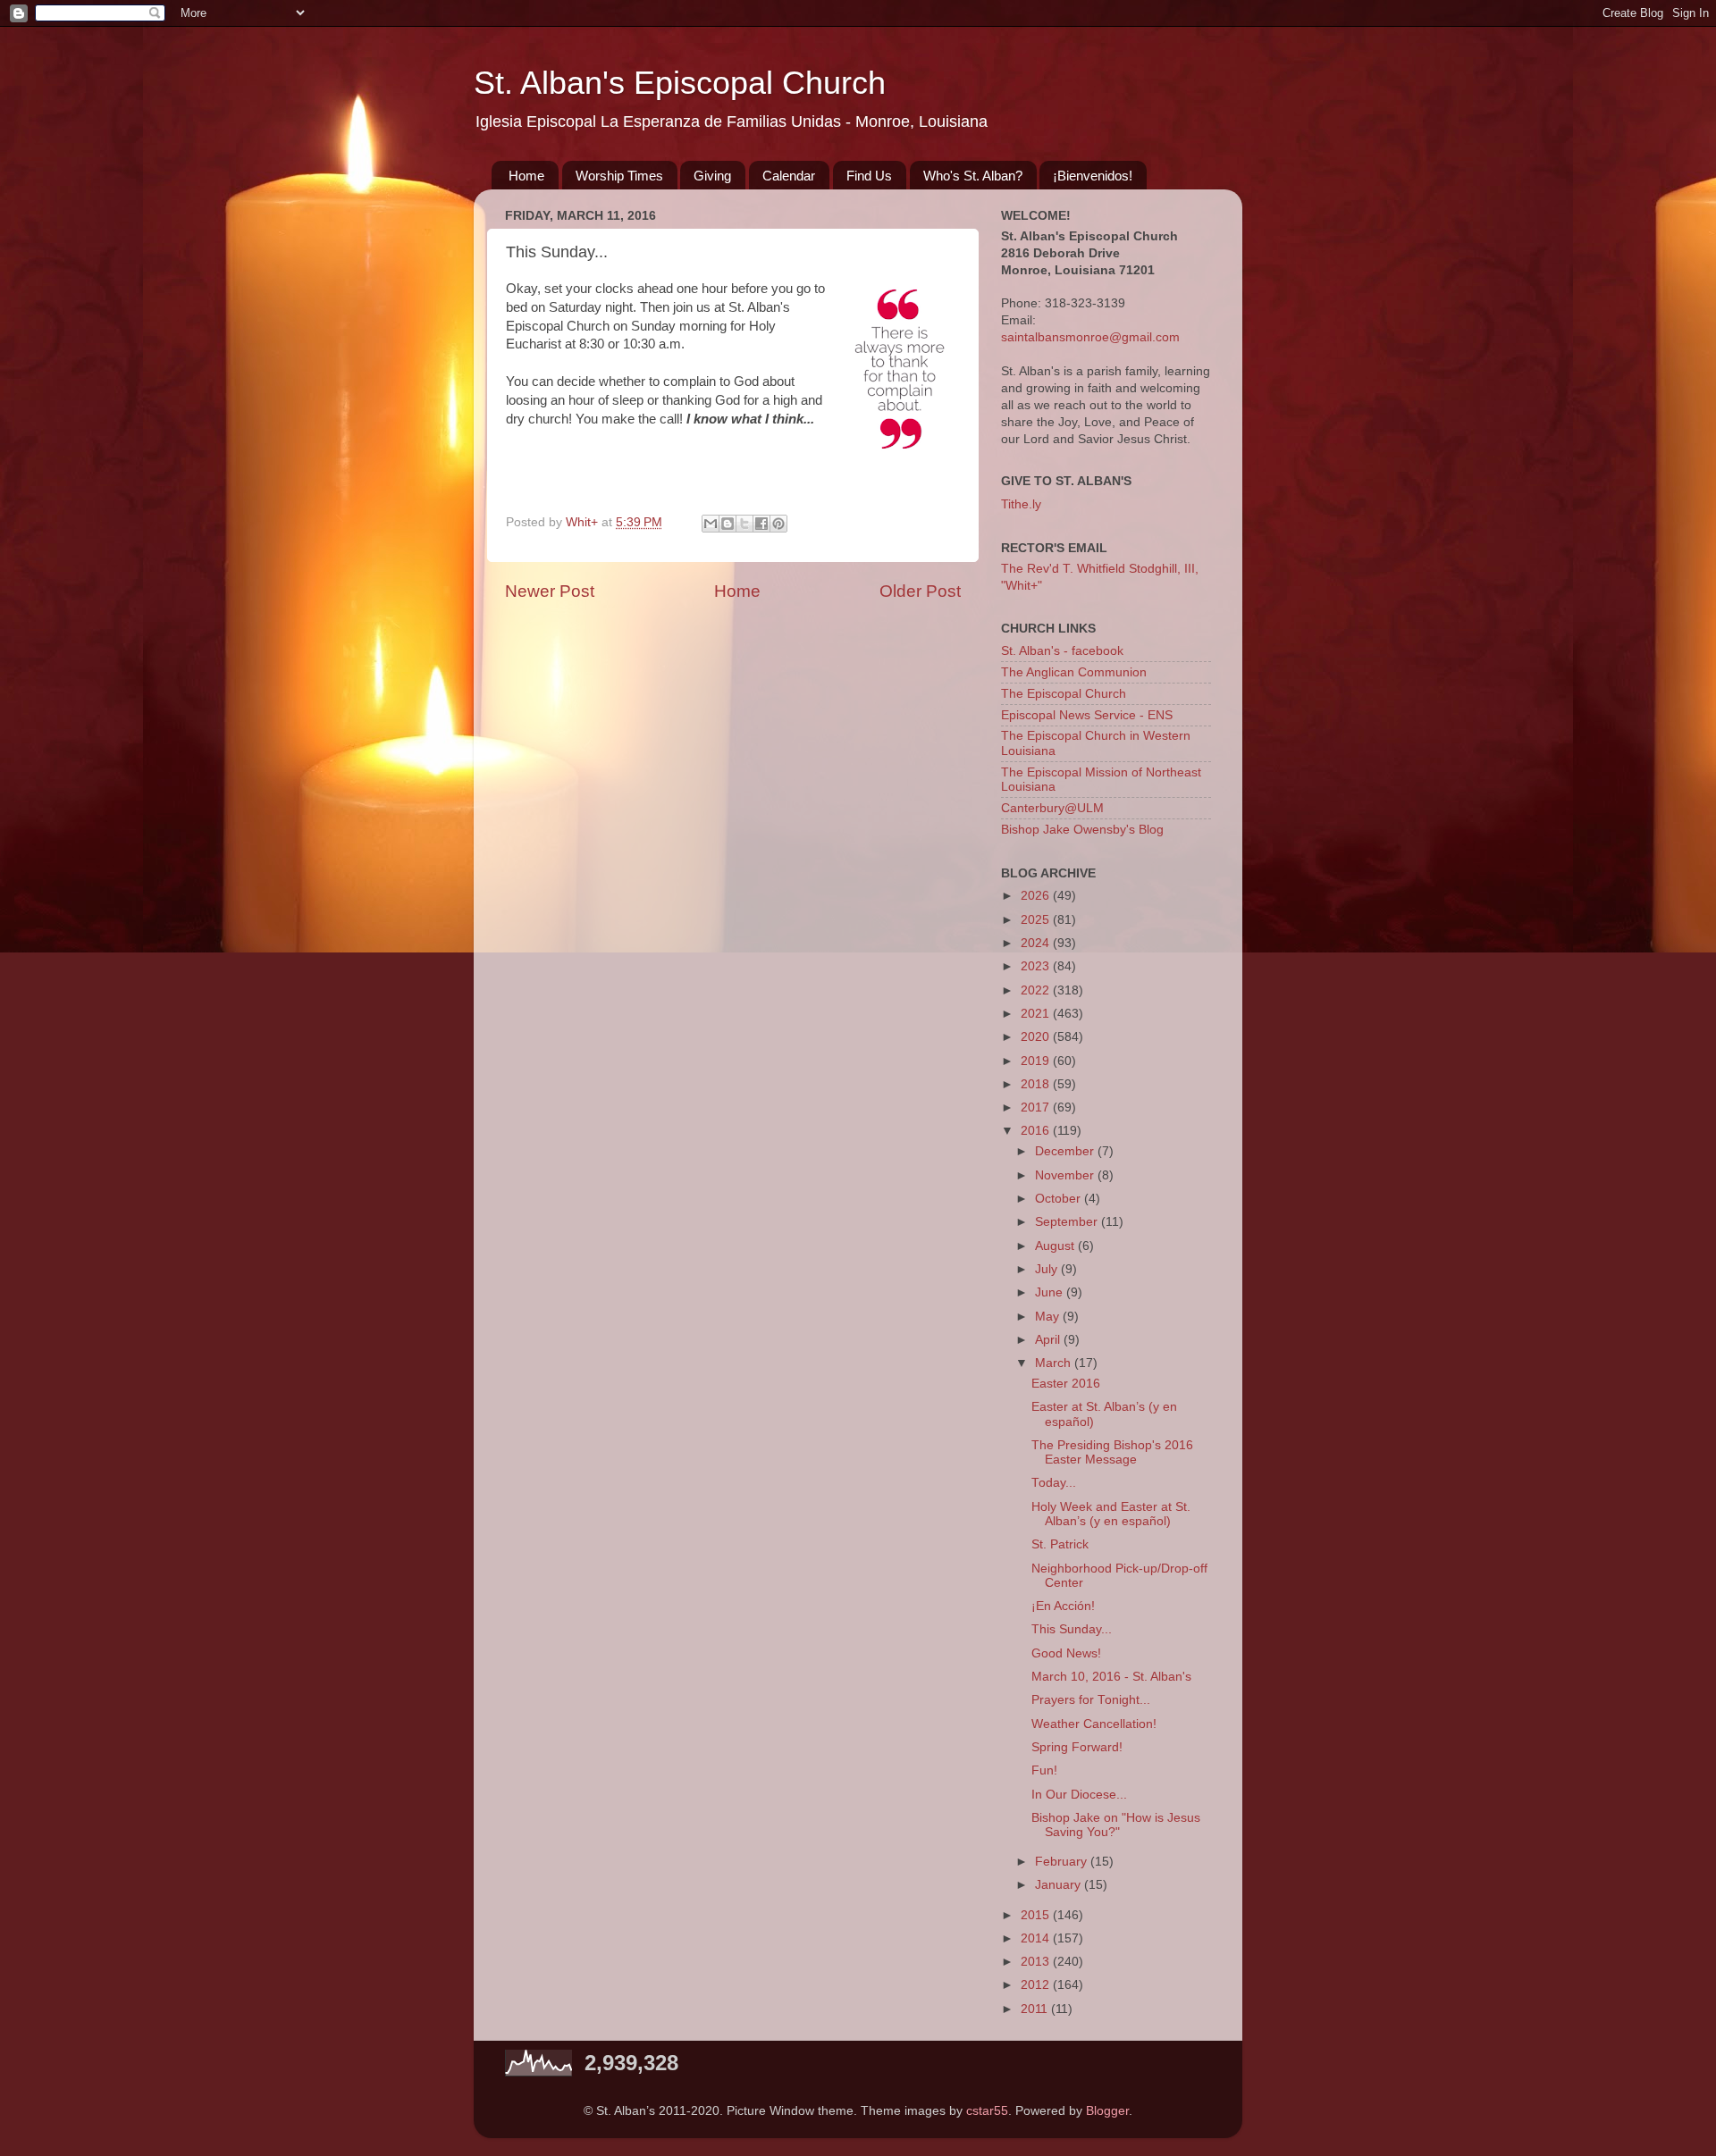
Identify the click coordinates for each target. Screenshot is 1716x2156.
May (1049, 1317)
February (1063, 1862)
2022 (1037, 990)
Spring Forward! (1077, 1747)
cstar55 (987, 2111)
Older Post (920, 591)
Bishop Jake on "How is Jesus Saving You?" (1116, 1825)
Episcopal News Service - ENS (1087, 715)
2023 (1037, 966)
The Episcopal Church (1064, 694)
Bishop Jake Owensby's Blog (1082, 830)
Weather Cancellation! (1094, 1724)
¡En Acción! (1063, 1606)
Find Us (869, 176)
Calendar (789, 176)
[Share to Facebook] (761, 524)
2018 (1037, 1084)
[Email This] (711, 524)
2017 (1037, 1107)
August (1056, 1246)
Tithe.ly (1021, 504)
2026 (1037, 896)
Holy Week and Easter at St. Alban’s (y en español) (1111, 1514)
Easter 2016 (1066, 1384)
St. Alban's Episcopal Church (680, 83)
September (1068, 1222)
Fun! (1044, 1770)
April (1049, 1340)
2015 (1037, 1915)
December (1066, 1151)
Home (526, 176)
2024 (1037, 943)
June (1051, 1292)
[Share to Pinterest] (778, 524)
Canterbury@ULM (1052, 808)
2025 (1037, 920)
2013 (1037, 1962)
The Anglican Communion (1074, 672)
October (1060, 1199)
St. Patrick (1060, 1544)
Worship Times (619, 176)
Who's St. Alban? (973, 176)
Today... (1054, 1483)
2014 (1037, 1938)
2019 (1037, 1061)
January (1060, 1885)
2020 (1037, 1037)
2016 (1037, 1131)
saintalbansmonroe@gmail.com (1090, 337)
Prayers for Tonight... (1091, 1700)
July (1048, 1269)
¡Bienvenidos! (1093, 176)
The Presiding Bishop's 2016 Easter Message (1112, 1452)
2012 (1037, 1985)
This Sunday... (1072, 1629)
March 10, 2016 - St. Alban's (1111, 1677)
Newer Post (550, 591)
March (1055, 1363)
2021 (1037, 1014)
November (1066, 1175)
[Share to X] (744, 524)
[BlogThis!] (728, 524)
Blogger (1107, 2111)
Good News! (1066, 1653)
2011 (1036, 2009)
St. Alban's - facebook (1062, 651)
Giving (712, 176)
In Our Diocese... (1079, 1795)
